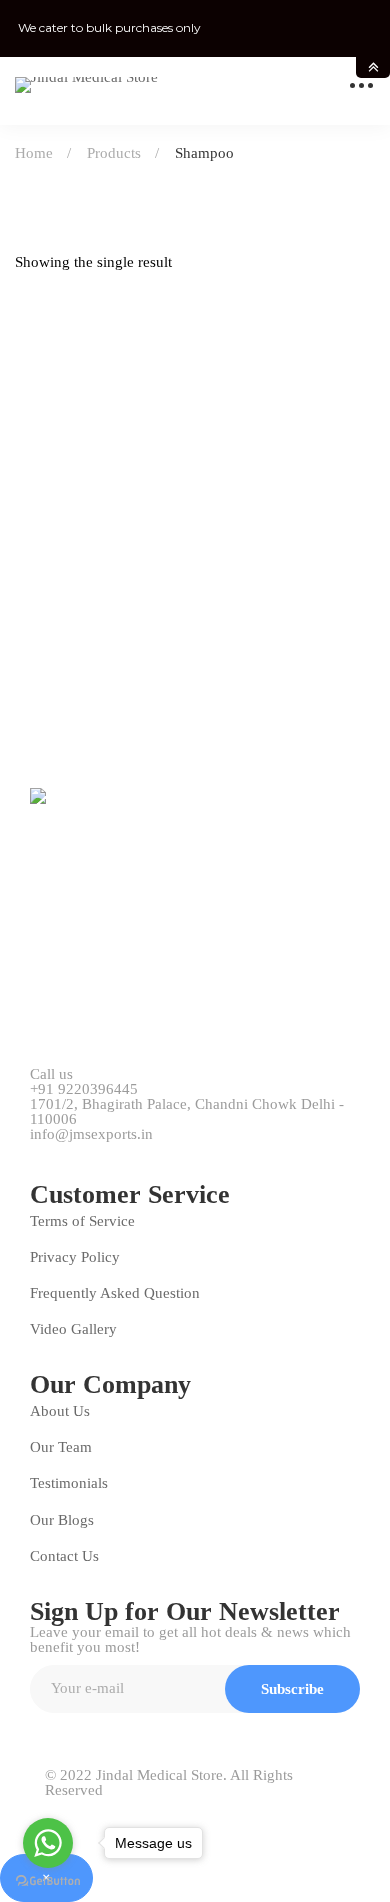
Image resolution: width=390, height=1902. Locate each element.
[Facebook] (83, 1147)
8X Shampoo (62, 694)
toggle (373, 67)
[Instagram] (173, 1147)
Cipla (36, 661)
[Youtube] (128, 1147)
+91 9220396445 (84, 1089)
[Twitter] (38, 1147)
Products (114, 153)
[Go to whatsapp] (48, 1843)
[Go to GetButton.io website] (48, 1881)
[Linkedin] (218, 1147)
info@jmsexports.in (91, 1134)
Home (34, 153)
